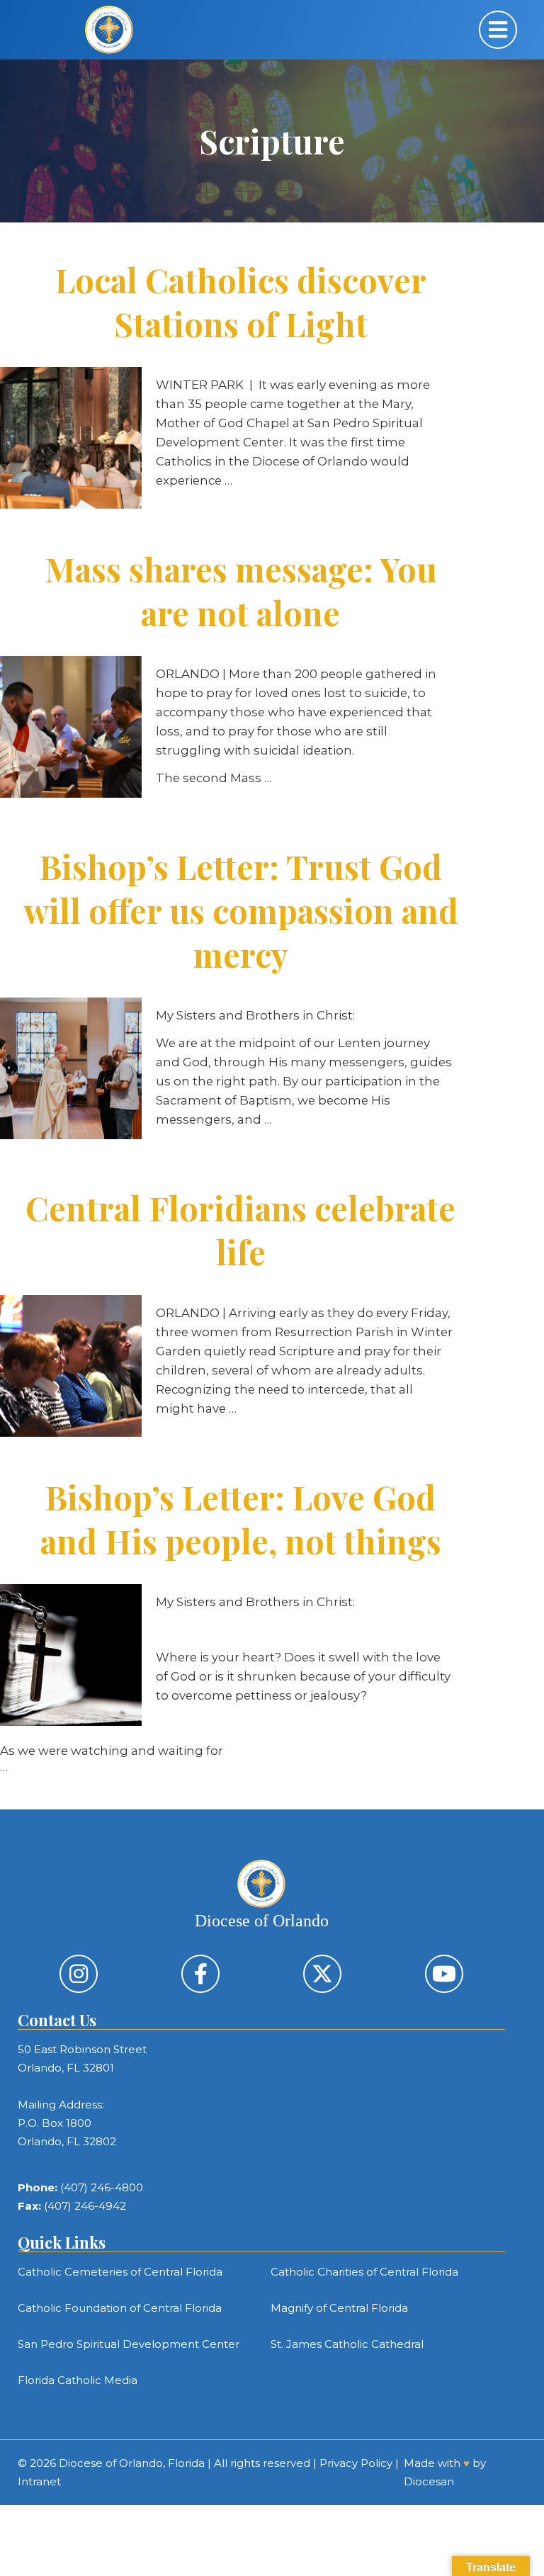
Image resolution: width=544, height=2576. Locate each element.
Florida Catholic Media (78, 2380)
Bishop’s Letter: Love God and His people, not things (241, 1519)
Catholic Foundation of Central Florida (120, 2308)
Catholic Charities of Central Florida (364, 2272)
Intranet (39, 2481)
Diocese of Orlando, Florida (132, 2463)
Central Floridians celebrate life (240, 1230)
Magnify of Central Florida (339, 2308)
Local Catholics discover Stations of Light (241, 302)
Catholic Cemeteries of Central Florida (120, 2272)
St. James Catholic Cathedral (347, 2344)
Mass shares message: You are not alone (241, 591)
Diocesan (429, 2481)
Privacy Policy (356, 2463)
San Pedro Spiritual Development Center (129, 2344)
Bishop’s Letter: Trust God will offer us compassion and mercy (241, 910)
